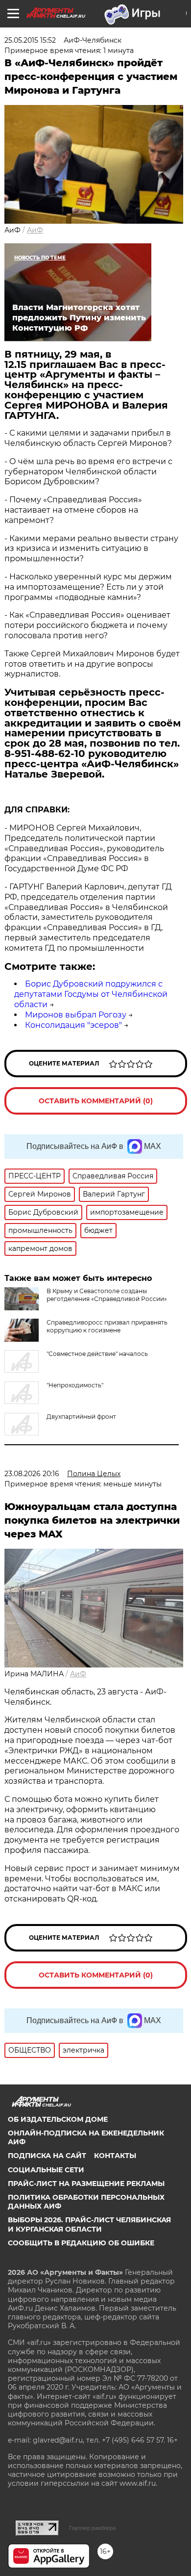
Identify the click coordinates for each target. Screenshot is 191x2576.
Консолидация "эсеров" (73, 1025)
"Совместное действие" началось (97, 1354)
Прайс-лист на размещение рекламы (86, 2184)
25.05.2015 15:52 (30, 40)
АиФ (35, 230)
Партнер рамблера (92, 2528)
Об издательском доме (58, 2119)
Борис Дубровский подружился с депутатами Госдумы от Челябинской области (91, 994)
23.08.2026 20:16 (32, 1474)
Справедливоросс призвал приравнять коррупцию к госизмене (107, 1326)
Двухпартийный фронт (81, 1417)
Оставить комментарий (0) (96, 1101)
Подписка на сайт (47, 2156)
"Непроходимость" (75, 1385)
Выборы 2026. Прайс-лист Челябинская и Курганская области (89, 2224)
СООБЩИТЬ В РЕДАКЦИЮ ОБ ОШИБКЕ (81, 2243)
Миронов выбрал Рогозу (76, 1015)
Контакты (115, 2156)
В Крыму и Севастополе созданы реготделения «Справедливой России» (107, 1295)
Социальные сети (46, 2170)
